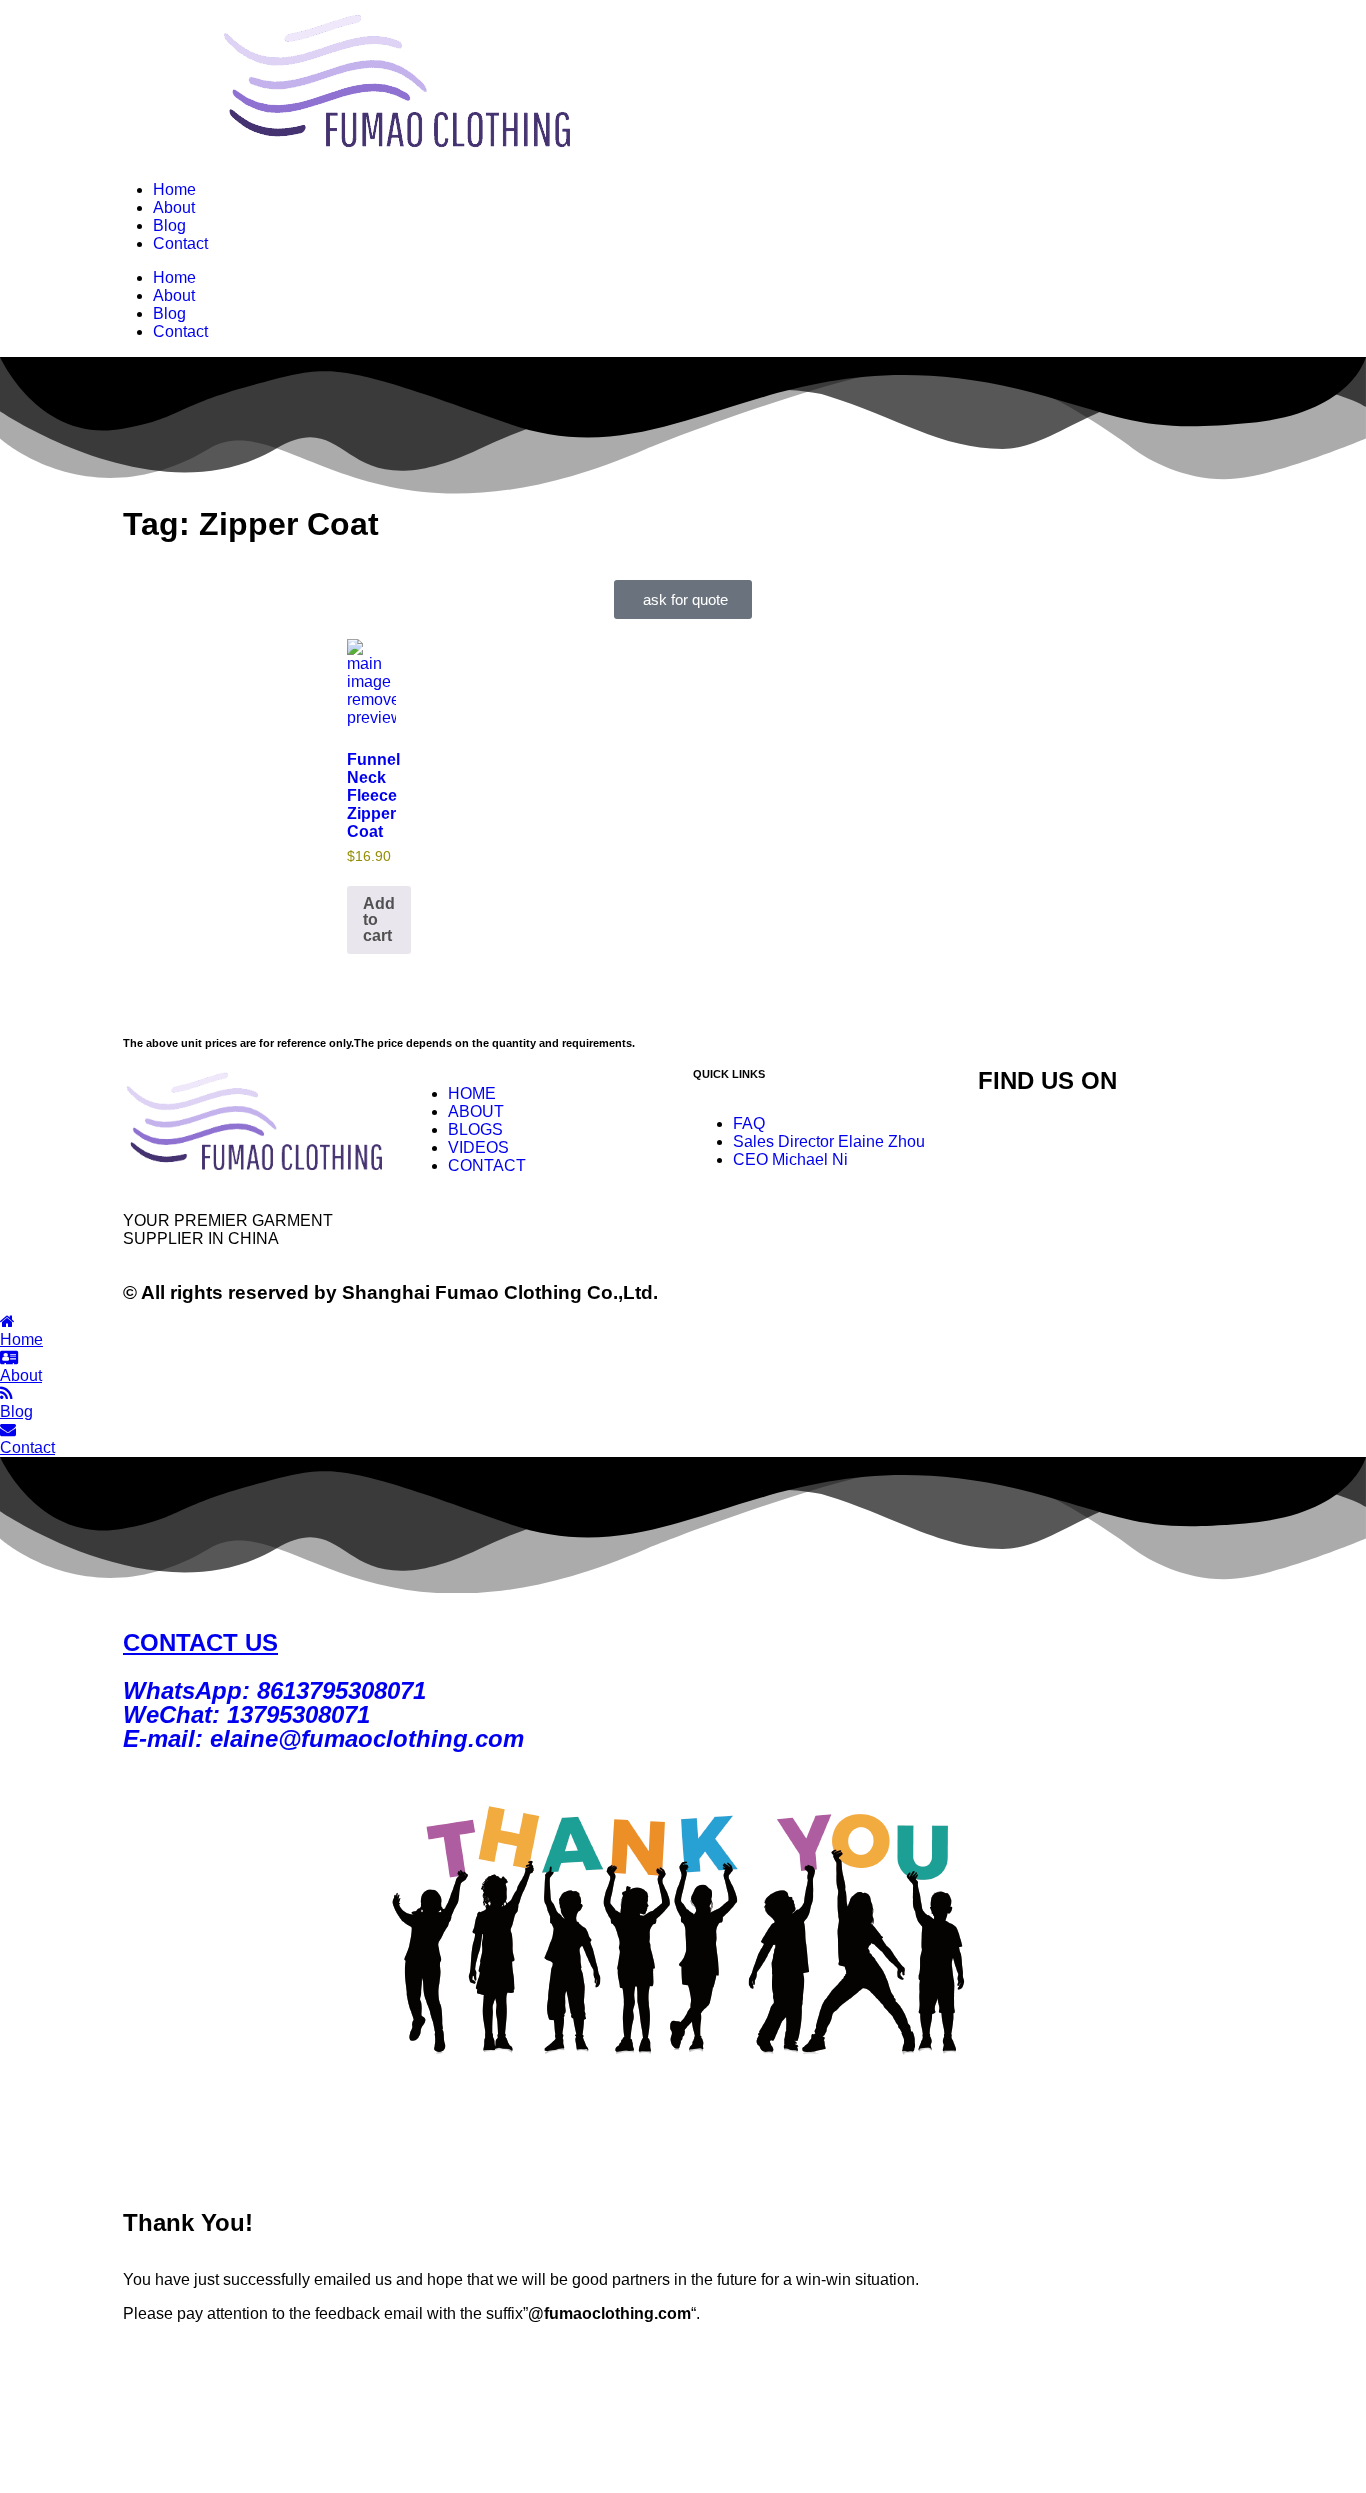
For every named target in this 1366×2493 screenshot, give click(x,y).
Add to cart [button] (379, 919)
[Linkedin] (1165, 1138)
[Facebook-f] (1057, 1138)
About (174, 207)
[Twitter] (1003, 1138)
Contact (180, 243)
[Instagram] (1111, 1138)
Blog (169, 225)
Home (174, 189)
